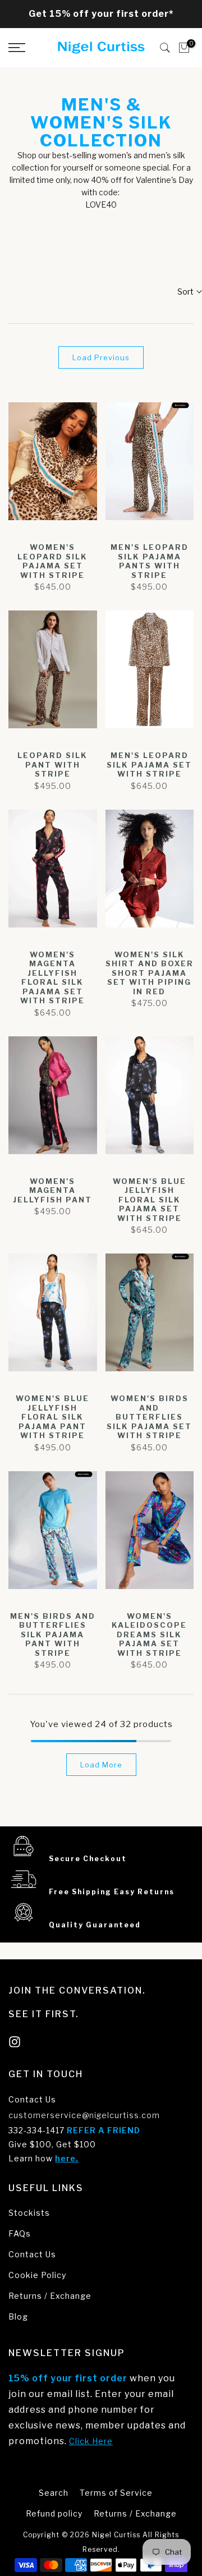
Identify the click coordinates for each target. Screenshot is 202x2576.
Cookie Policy (37, 2275)
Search (54, 2493)
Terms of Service (116, 2493)
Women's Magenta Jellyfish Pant (52, 1190)
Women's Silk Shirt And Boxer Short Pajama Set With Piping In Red (150, 973)
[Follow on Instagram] (15, 2042)
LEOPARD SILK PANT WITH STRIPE (52, 764)
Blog (18, 2316)
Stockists (29, 2213)
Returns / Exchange (50, 2296)
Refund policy (54, 2513)
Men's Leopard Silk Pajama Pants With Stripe (150, 561)
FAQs (20, 2233)
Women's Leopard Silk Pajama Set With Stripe (52, 561)
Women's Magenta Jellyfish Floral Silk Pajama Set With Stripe (52, 978)
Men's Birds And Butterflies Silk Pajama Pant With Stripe (53, 1634)
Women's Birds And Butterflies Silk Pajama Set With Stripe (149, 1417)
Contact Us (32, 2099)
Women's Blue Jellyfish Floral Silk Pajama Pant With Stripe (52, 1417)
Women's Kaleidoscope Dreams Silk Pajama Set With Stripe (149, 1634)
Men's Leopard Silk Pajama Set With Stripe (149, 764)
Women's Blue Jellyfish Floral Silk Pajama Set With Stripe (150, 1200)
